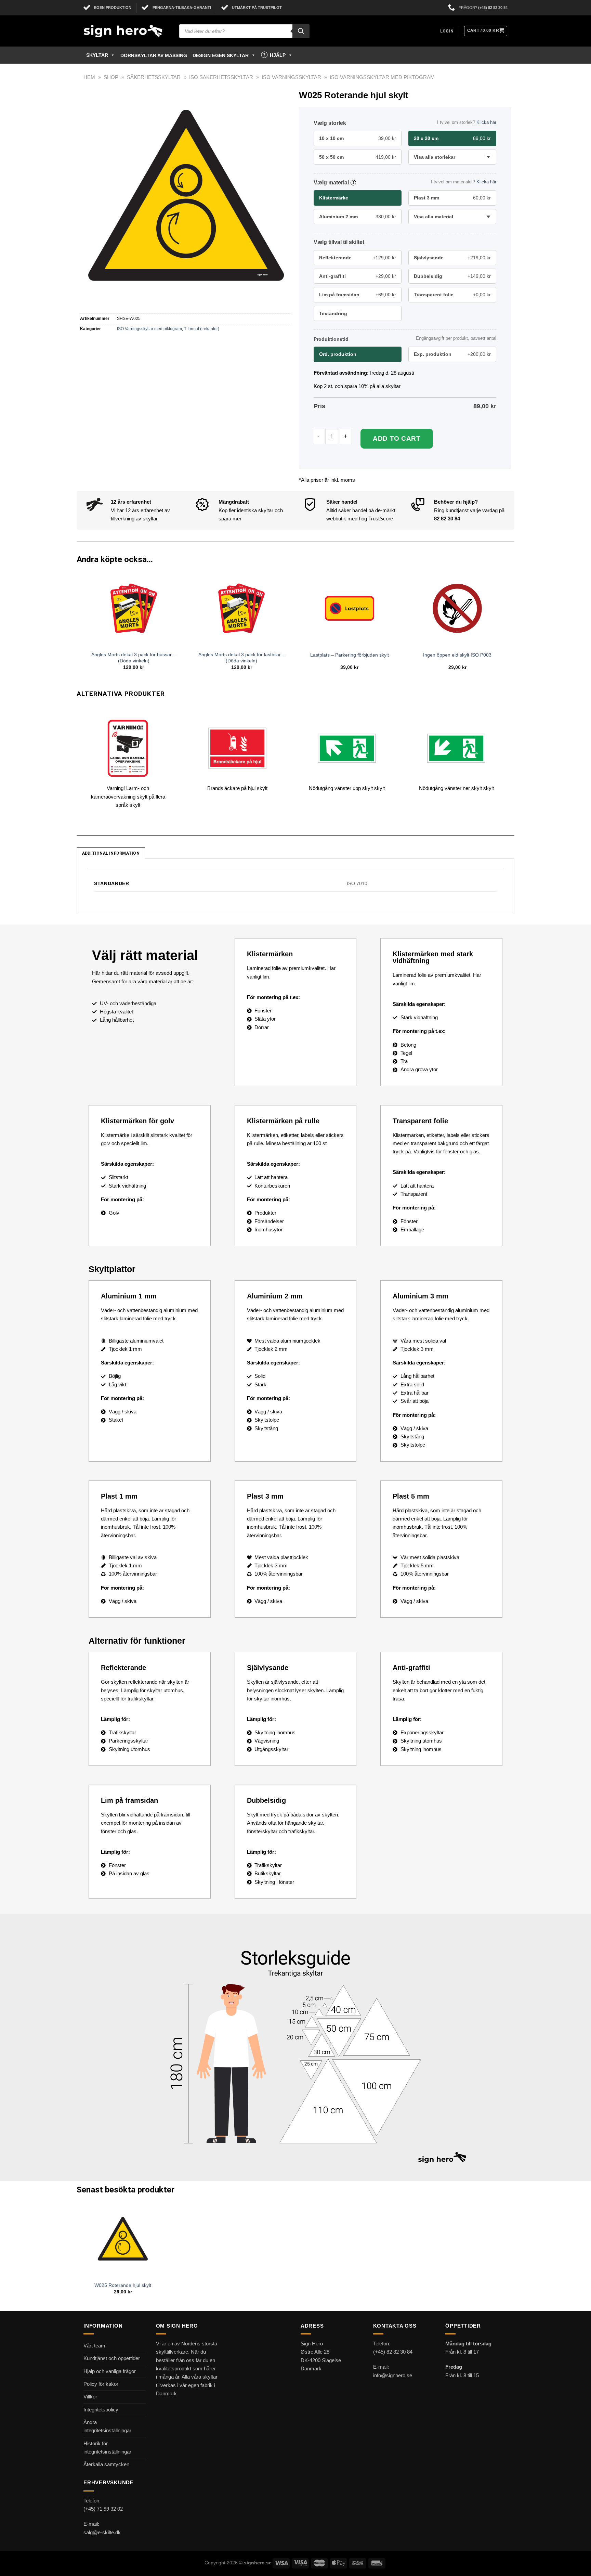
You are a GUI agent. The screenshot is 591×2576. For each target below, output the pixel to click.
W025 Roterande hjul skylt (123, 2285)
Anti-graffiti (358, 276)
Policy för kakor (101, 2384)
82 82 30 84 (447, 519)
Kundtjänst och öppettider (112, 2358)
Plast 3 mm (452, 198)
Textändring (333, 313)
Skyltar (97, 55)
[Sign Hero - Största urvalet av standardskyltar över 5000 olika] (126, 31)
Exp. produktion (452, 354)
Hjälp (278, 55)
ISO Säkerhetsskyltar (221, 77)
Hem (89, 77)
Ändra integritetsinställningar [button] (107, 2426)
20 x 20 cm (452, 138)
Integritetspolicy (101, 2410)
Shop (111, 77)
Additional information (111, 853)
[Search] (301, 31)
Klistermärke (334, 198)
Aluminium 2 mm (358, 217)
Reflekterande (358, 258)
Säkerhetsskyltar (154, 77)
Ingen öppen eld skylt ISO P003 (457, 655)
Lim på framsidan (358, 295)
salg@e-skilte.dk (102, 2532)
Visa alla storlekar (435, 157)
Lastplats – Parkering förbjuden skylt (350, 655)
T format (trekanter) (202, 329)
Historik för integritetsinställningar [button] (107, 2448)
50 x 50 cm (358, 157)
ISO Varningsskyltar (291, 77)
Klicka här (486, 122)
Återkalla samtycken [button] (106, 2464)
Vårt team (94, 2346)
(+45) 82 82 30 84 (493, 8)
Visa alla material (434, 217)
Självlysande (452, 258)
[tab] (111, 853)
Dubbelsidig (452, 276)
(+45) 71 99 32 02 (103, 2509)
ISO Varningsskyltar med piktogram (382, 77)
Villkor (90, 2397)
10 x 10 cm (358, 138)
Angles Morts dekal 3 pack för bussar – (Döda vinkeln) (134, 658)
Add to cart (397, 438)
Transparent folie (452, 295)
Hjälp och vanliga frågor (110, 2371)
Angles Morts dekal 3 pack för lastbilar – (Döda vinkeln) (242, 658)
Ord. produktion (338, 354)
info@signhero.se (393, 2375)
